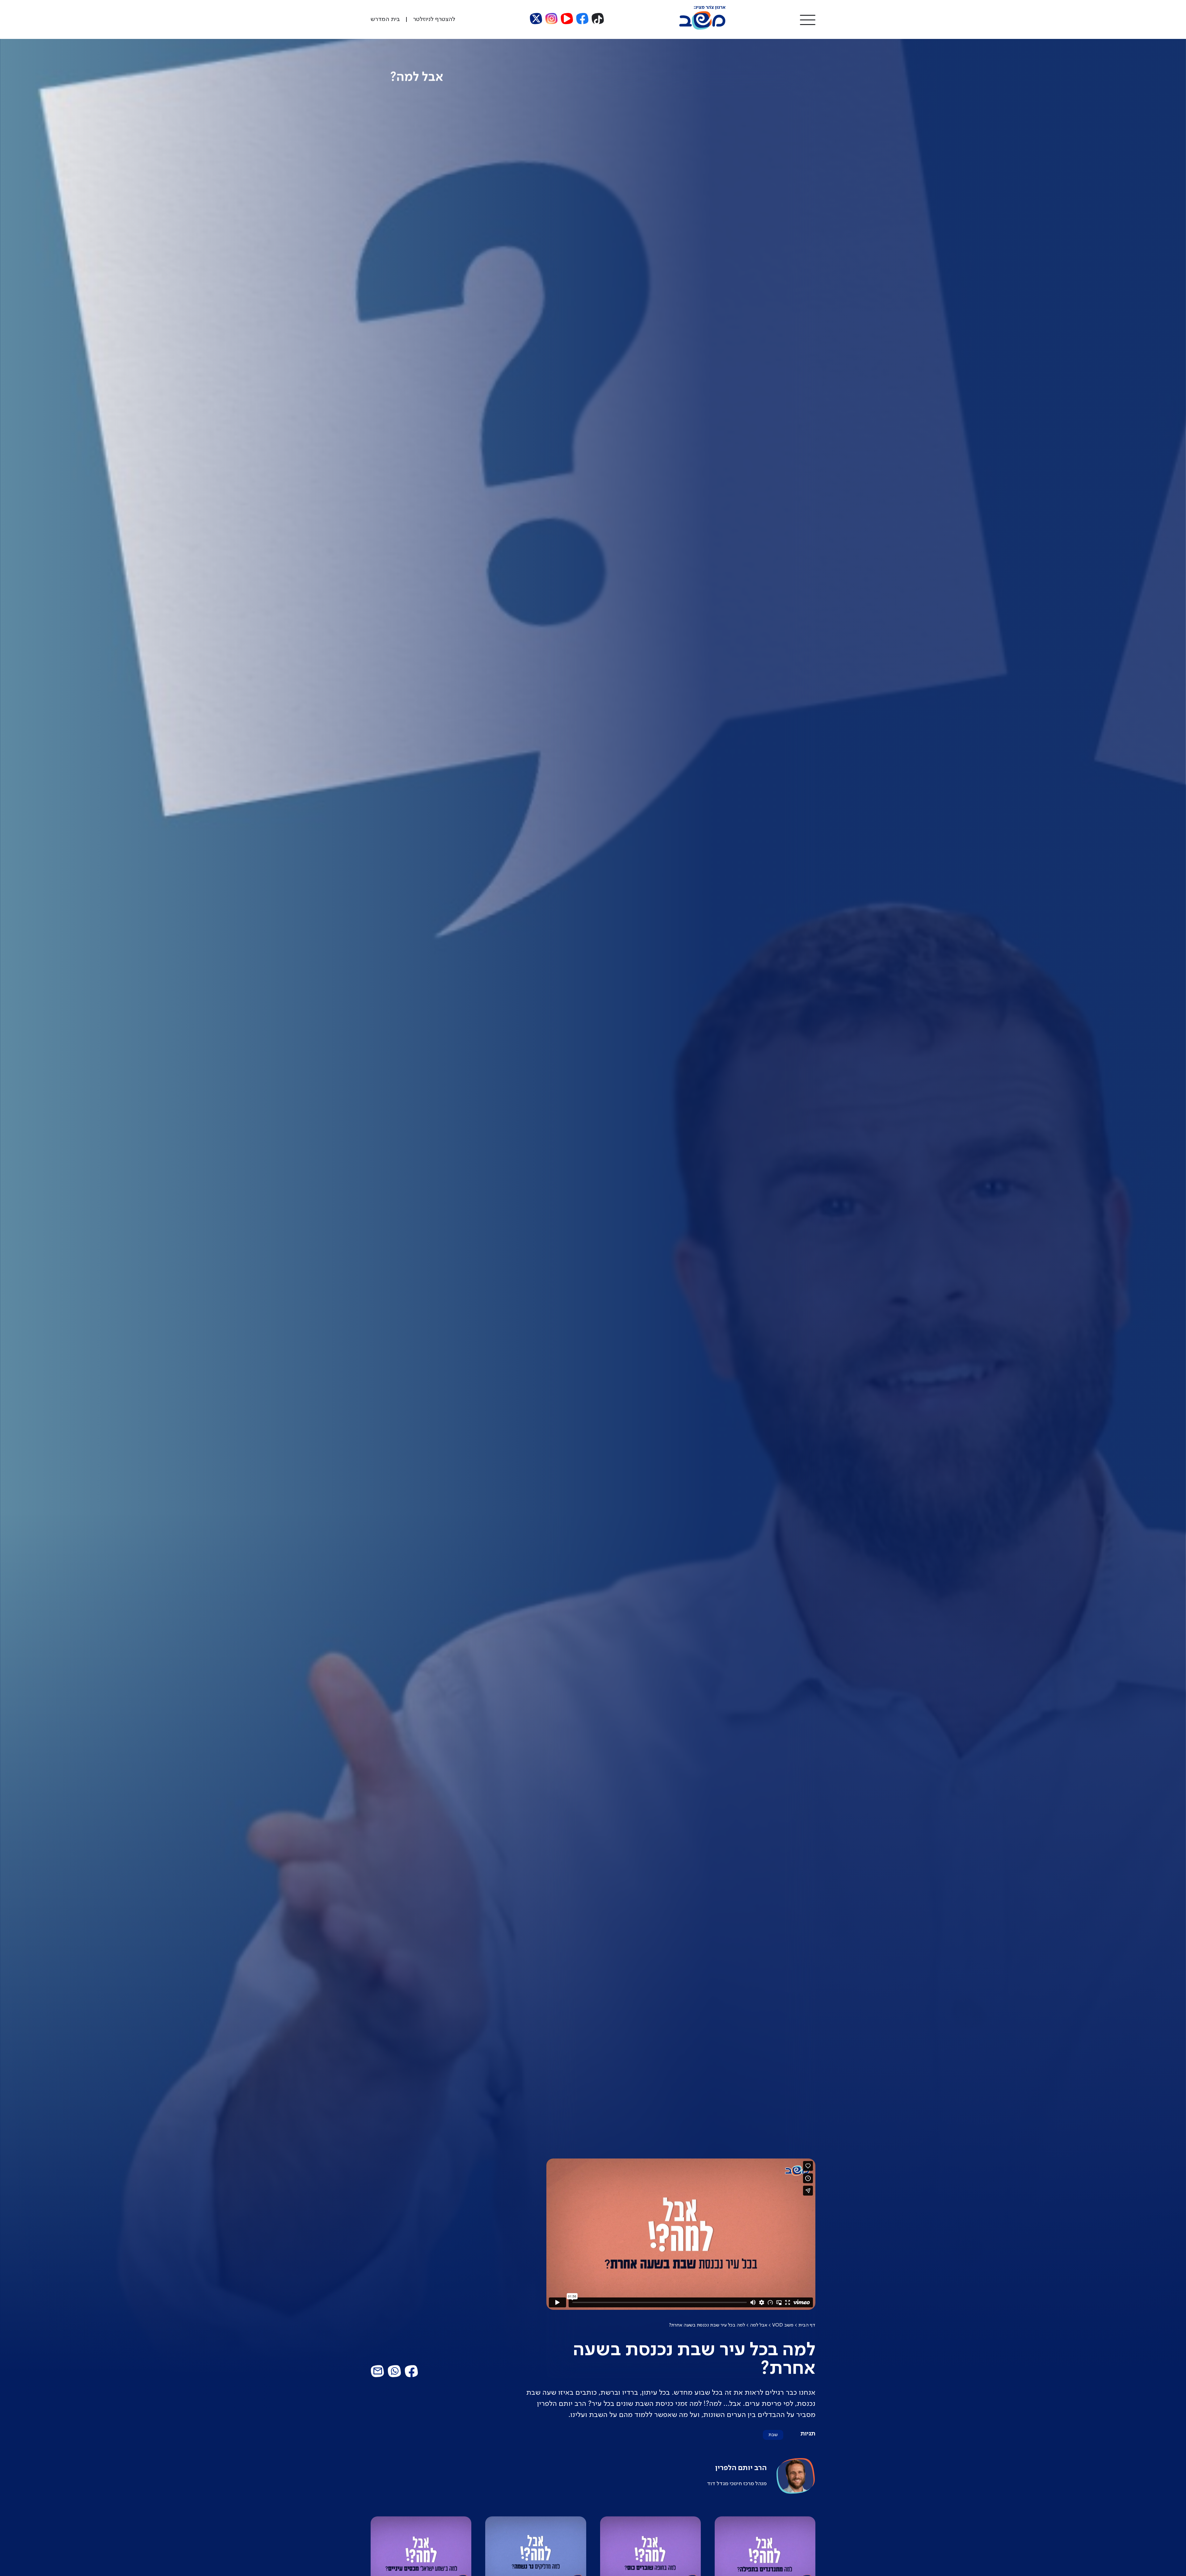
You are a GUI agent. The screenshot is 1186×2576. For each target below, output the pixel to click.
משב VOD (783, 2325)
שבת (773, 2435)
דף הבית (807, 2325)
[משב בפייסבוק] (582, 19)
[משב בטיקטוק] (598, 19)
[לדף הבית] (702, 28)
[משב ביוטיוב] (567, 19)
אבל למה (759, 2325)
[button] (808, 19)
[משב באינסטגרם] (552, 19)
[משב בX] (536, 19)
